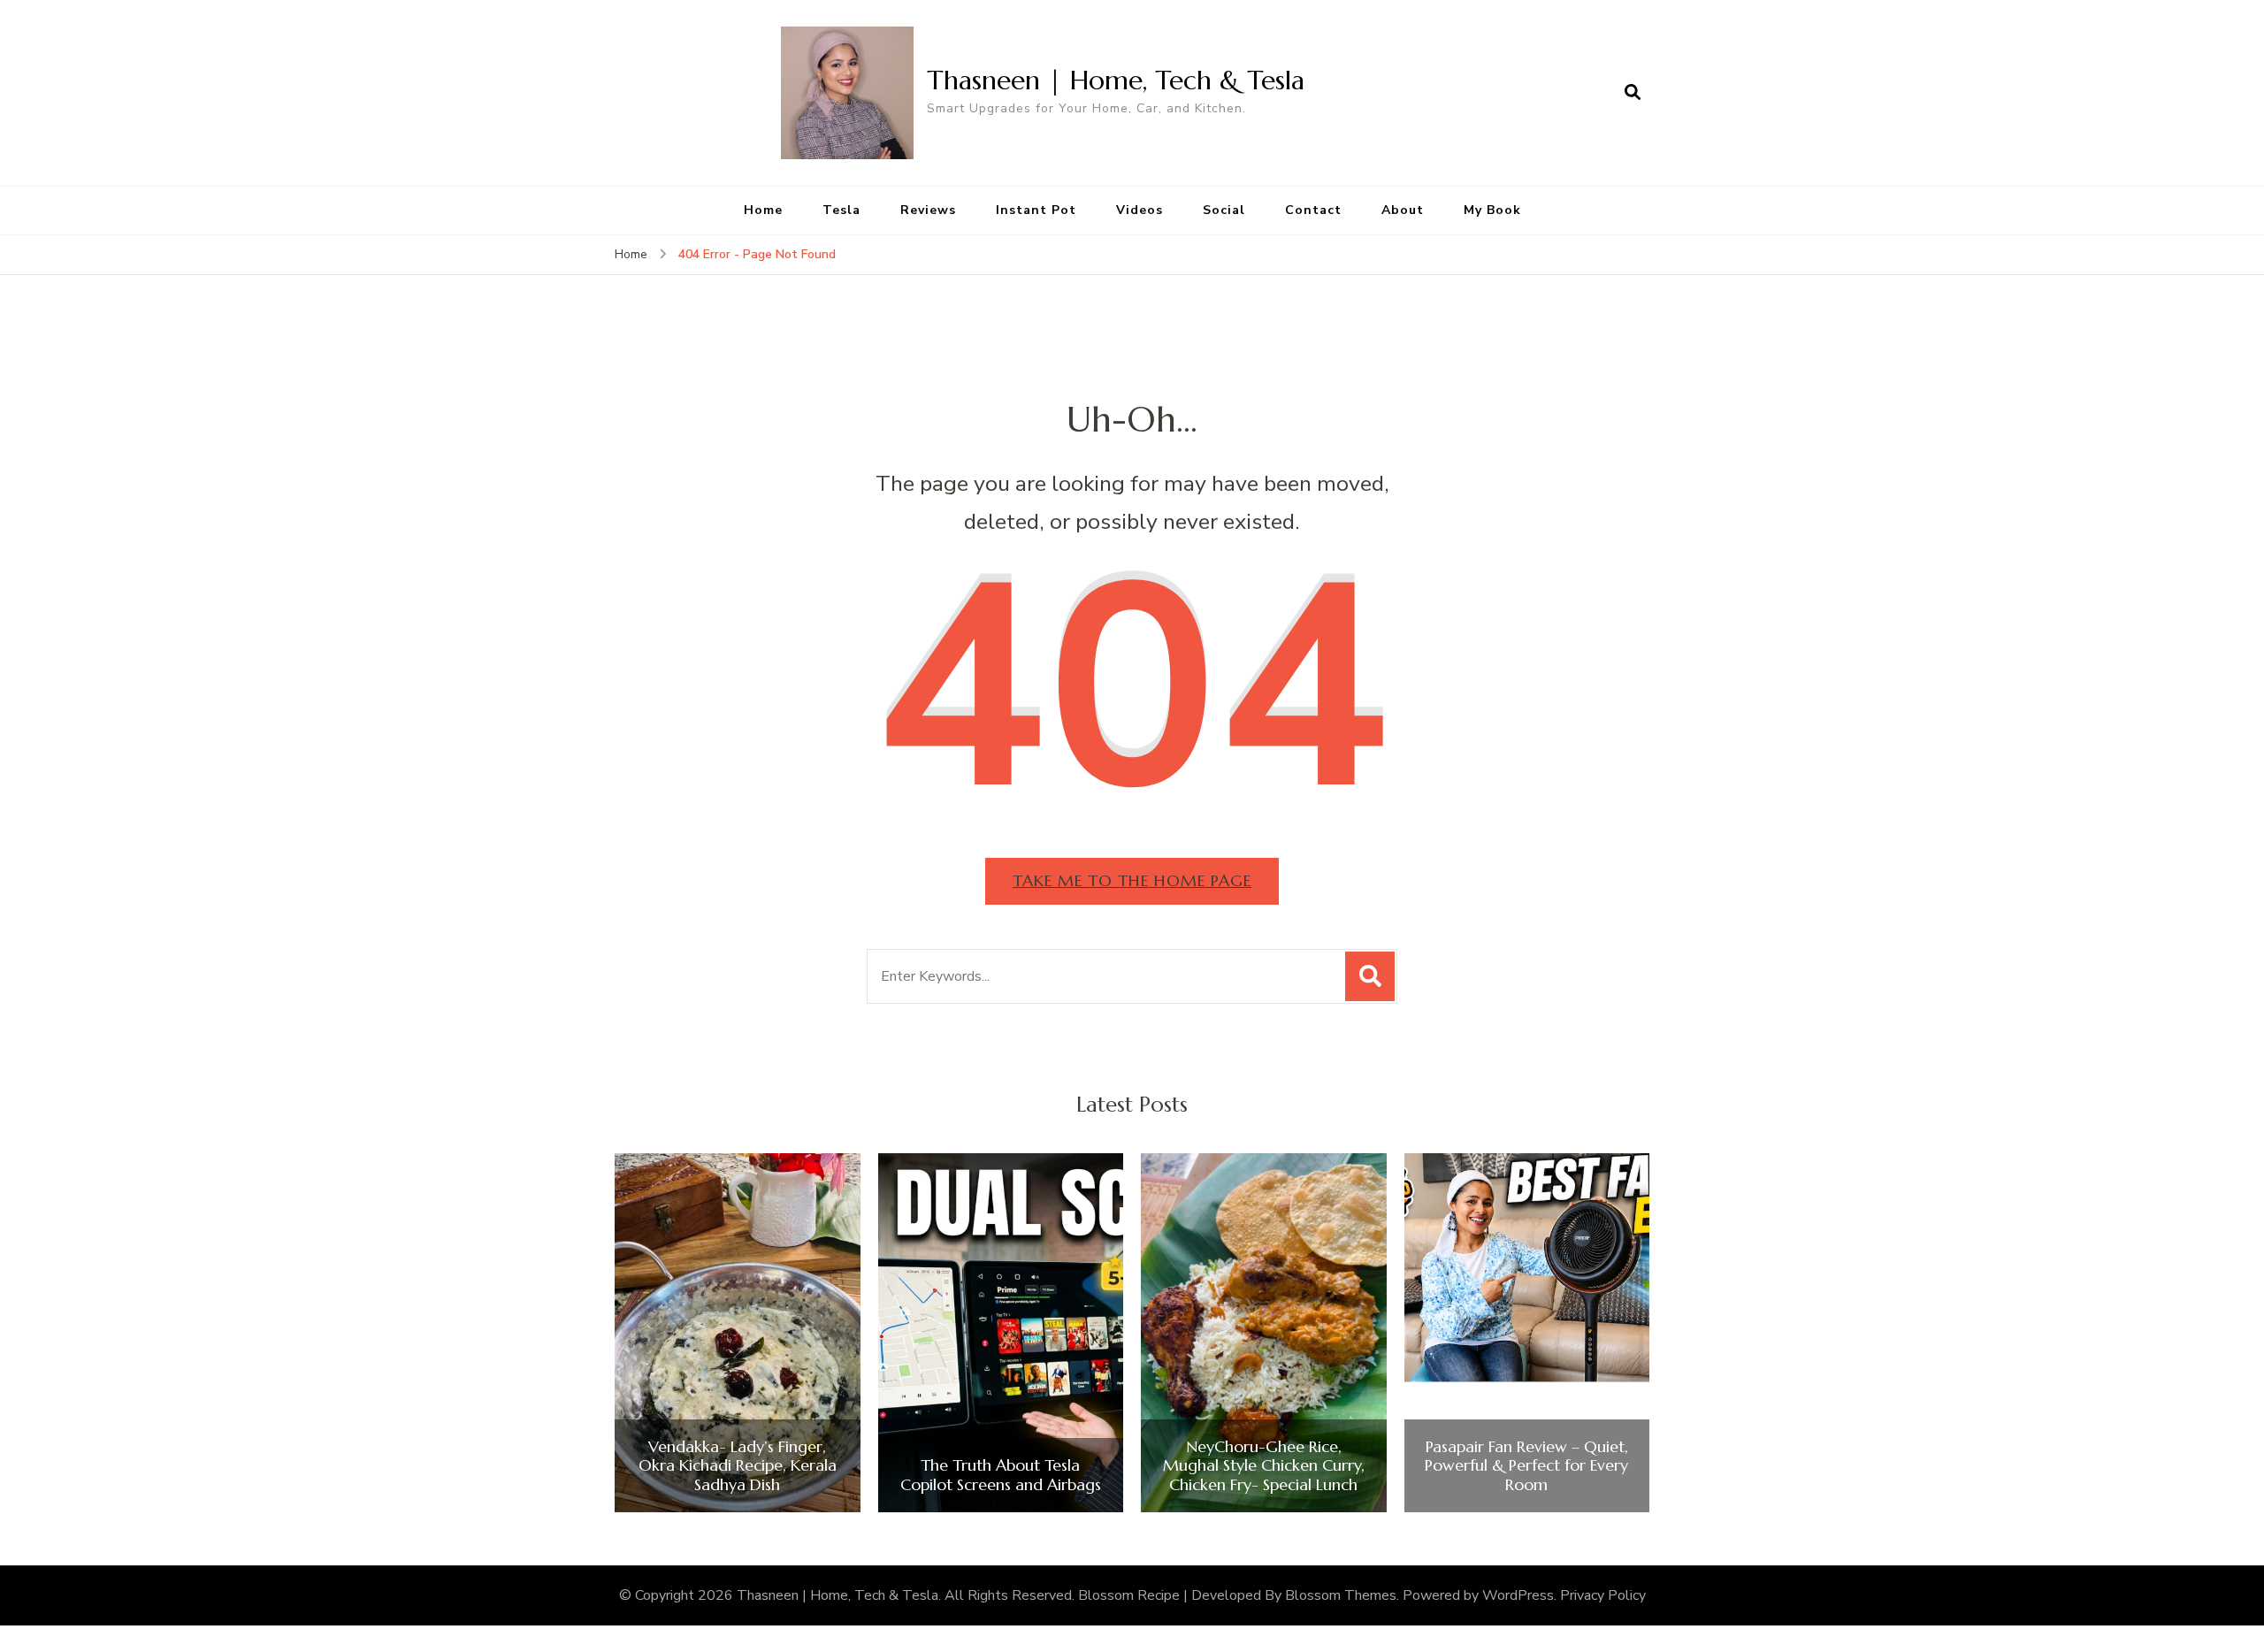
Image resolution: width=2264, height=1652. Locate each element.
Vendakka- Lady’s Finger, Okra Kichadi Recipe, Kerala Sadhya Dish (738, 1466)
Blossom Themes (1341, 1595)
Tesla (841, 210)
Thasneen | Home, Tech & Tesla (1116, 80)
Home (763, 210)
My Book (1492, 210)
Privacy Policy (1603, 1595)
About (1403, 210)
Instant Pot (1036, 210)
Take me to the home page (1132, 880)
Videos (1140, 210)
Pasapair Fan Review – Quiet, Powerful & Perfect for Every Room (1526, 1466)
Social (1224, 210)
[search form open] (1633, 93)
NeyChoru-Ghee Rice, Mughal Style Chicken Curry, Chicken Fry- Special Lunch (1264, 1466)
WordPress (1518, 1595)
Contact (1313, 210)
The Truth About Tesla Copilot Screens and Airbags (1001, 1475)
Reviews (928, 210)
